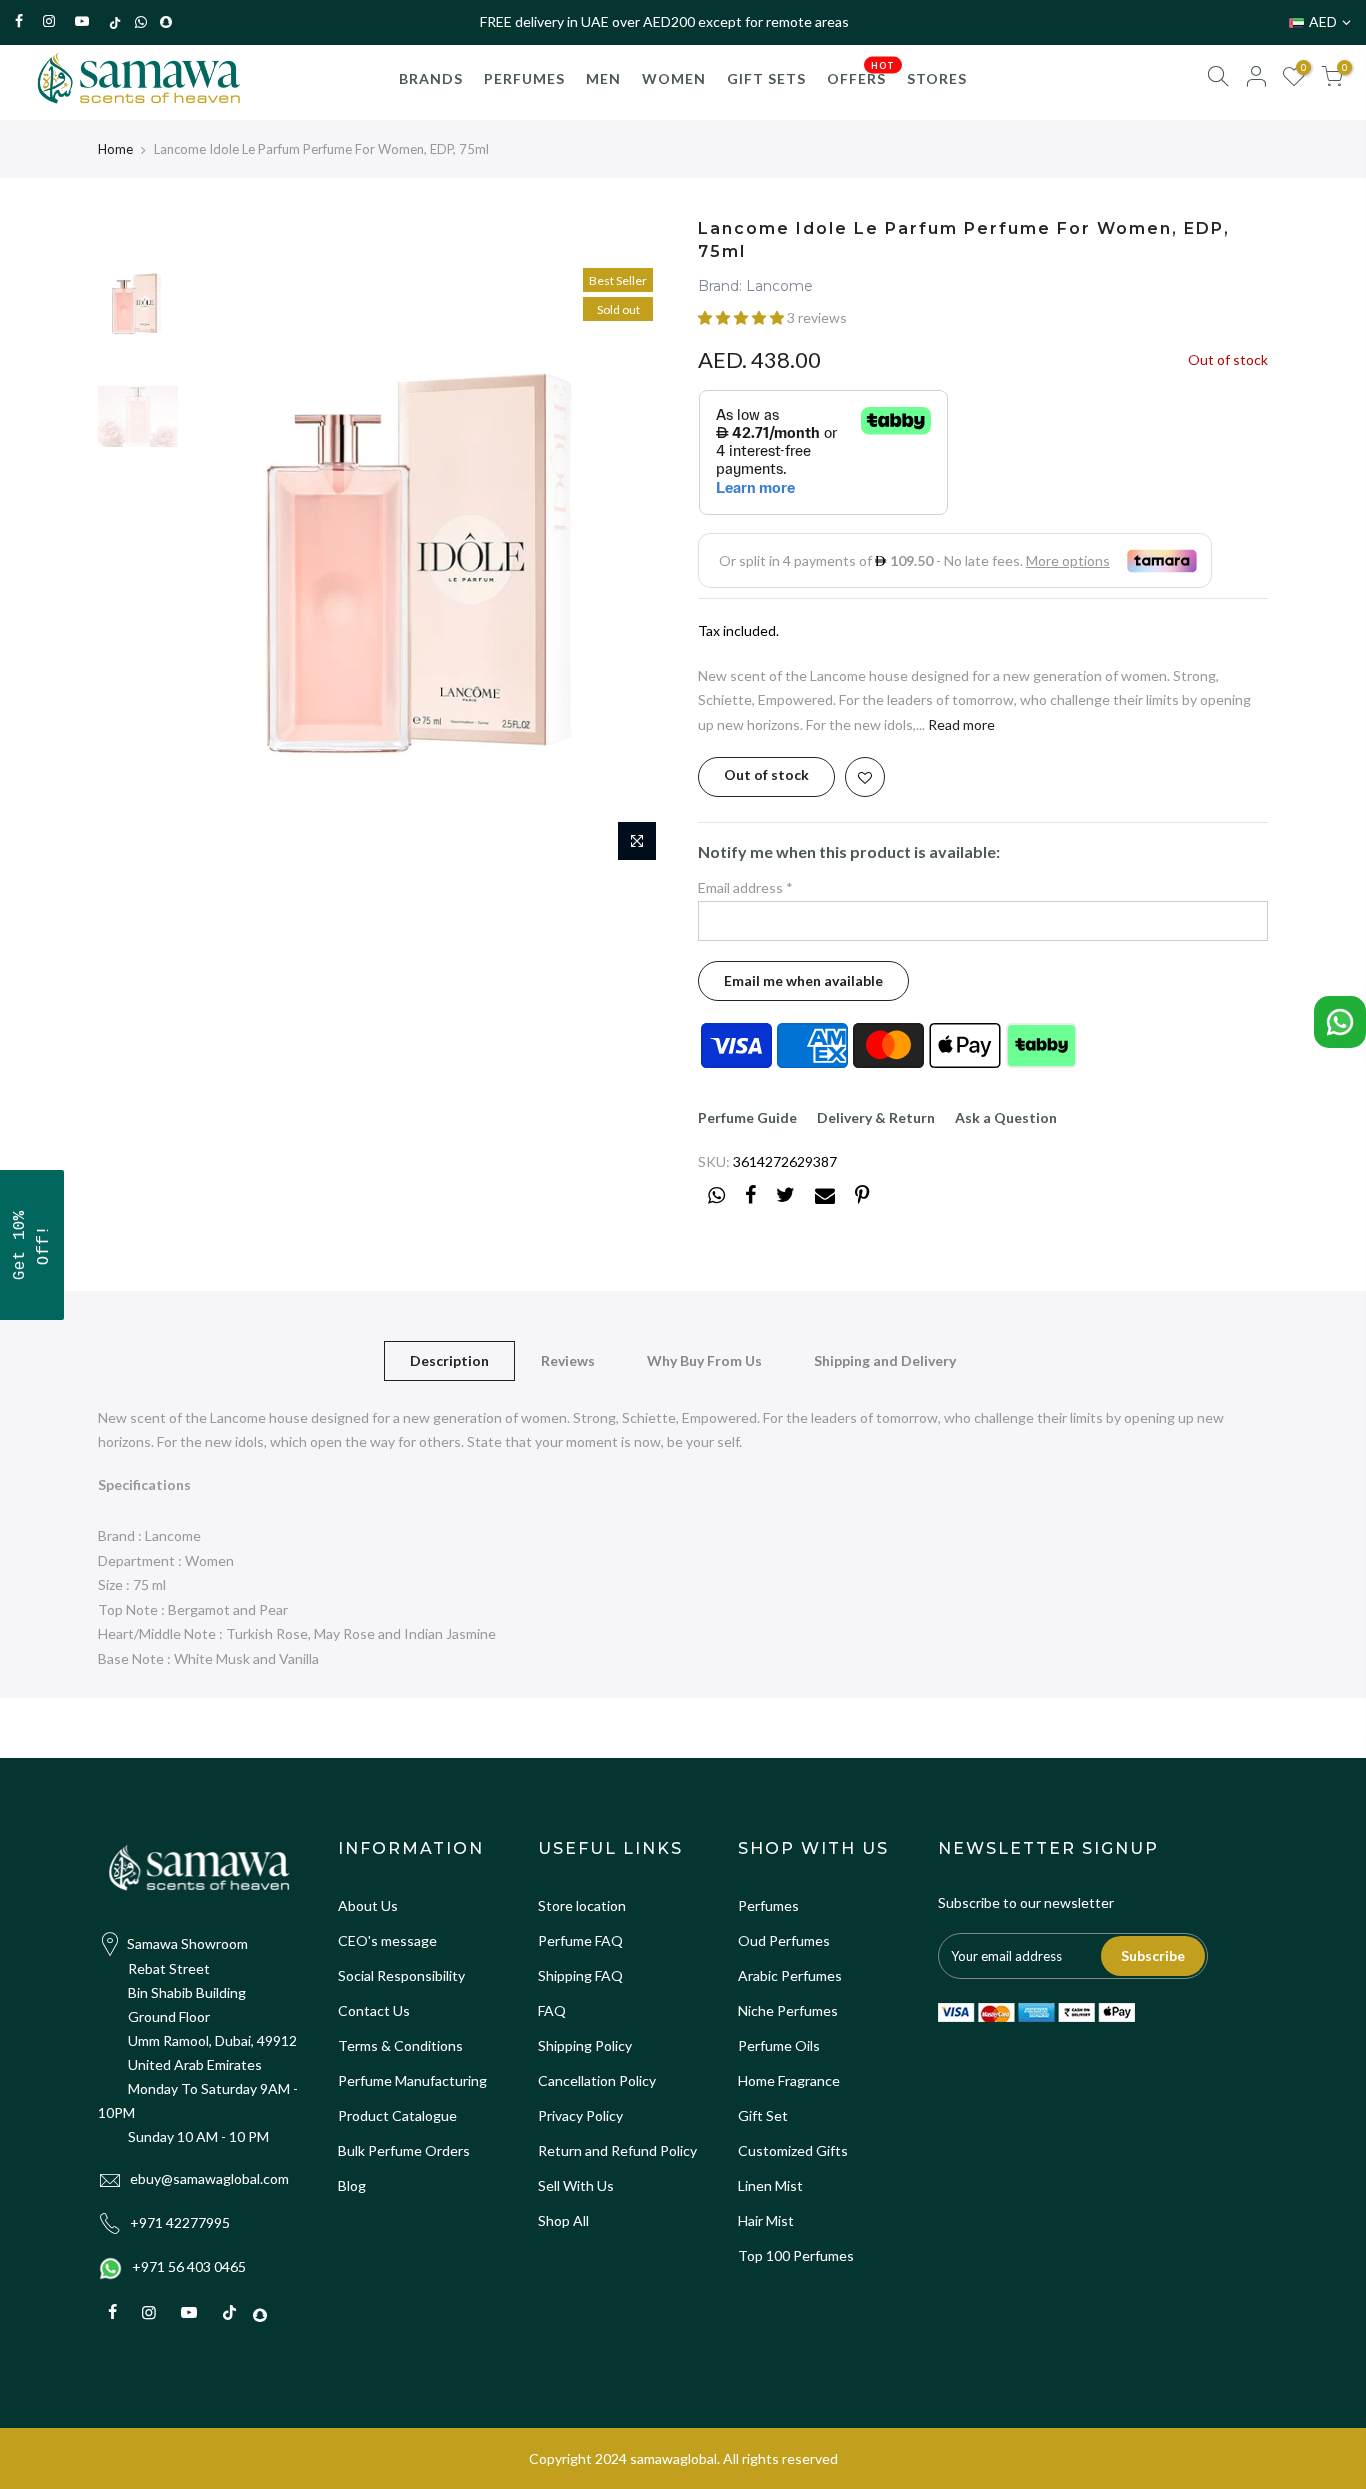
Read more (960, 724)
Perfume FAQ (580, 1940)
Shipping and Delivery (885, 1360)
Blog (352, 2185)
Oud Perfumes (784, 1940)
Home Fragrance (789, 2080)
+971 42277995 (180, 2222)
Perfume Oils (779, 2045)
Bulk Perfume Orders (404, 2150)
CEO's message (387, 1940)
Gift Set (763, 2115)
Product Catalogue (397, 2115)
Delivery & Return (876, 1117)
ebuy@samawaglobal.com (209, 2178)
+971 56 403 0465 (189, 2266)
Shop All (563, 2220)
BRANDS (431, 78)
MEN (603, 78)
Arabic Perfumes (790, 1975)
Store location (582, 1905)
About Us (368, 1905)
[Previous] (223, 565)
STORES (937, 78)
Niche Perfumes (788, 2010)
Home (115, 149)
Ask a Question (1006, 1117)
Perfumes (768, 1905)
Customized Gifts (793, 2150)
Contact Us (374, 2010)
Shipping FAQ (580, 1975)
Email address (745, 887)
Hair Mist (766, 2220)
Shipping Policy (585, 2045)
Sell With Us (576, 2185)
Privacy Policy (580, 2115)
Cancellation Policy (597, 2080)
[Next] (633, 565)
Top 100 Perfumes (796, 2255)
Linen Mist (770, 2185)
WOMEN (674, 78)
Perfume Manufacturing (412, 2080)
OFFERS (861, 74)
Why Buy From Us (704, 1360)
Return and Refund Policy (617, 2150)
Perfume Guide (747, 1117)
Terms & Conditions (400, 2045)
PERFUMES (524, 78)
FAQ (552, 2010)
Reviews (568, 1360)
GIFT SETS (766, 78)
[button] (742, 317)
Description (449, 1360)
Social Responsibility (401, 1975)
